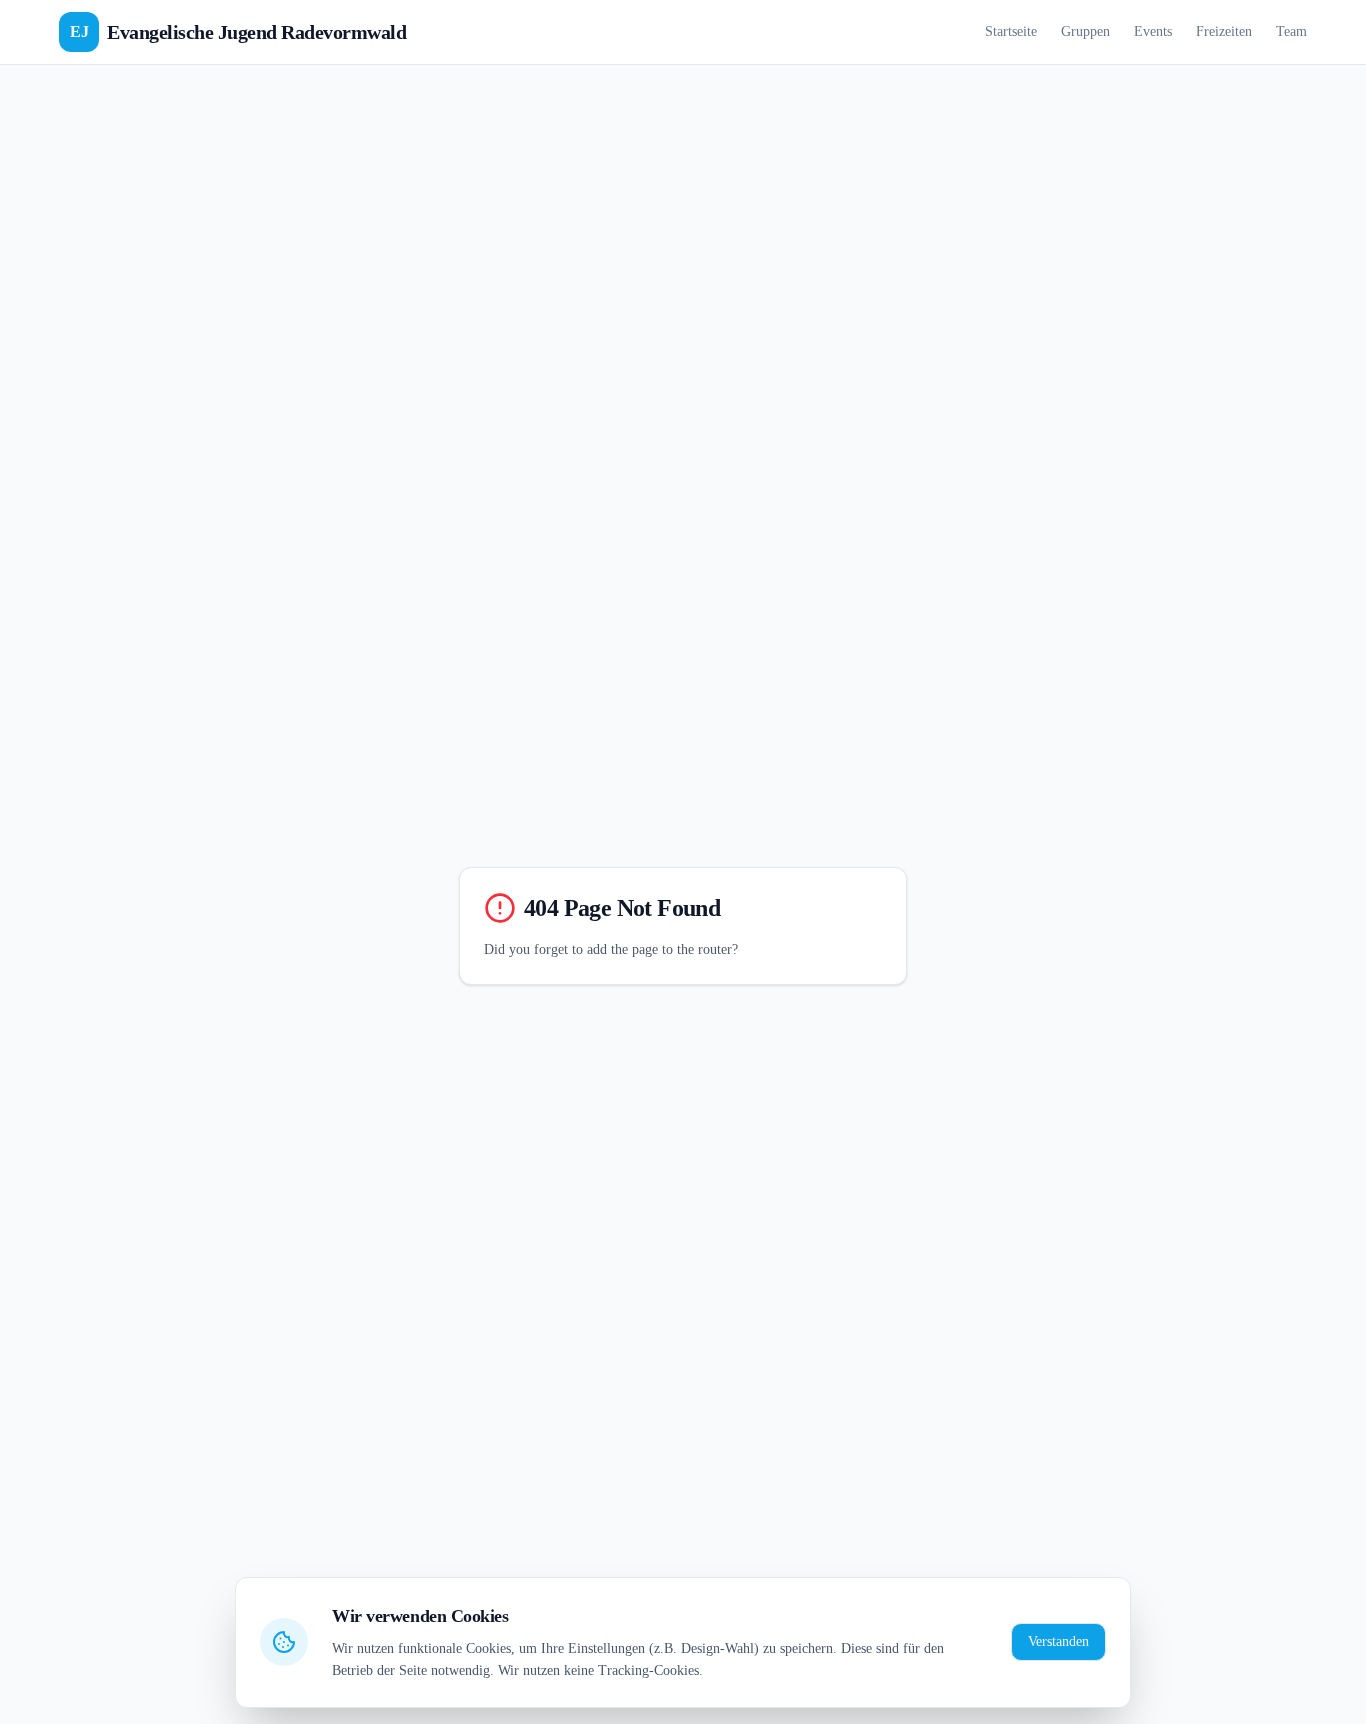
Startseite (1011, 31)
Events (1153, 31)
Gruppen (1085, 31)
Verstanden (1058, 1641)
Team (1291, 31)
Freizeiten (1224, 31)
